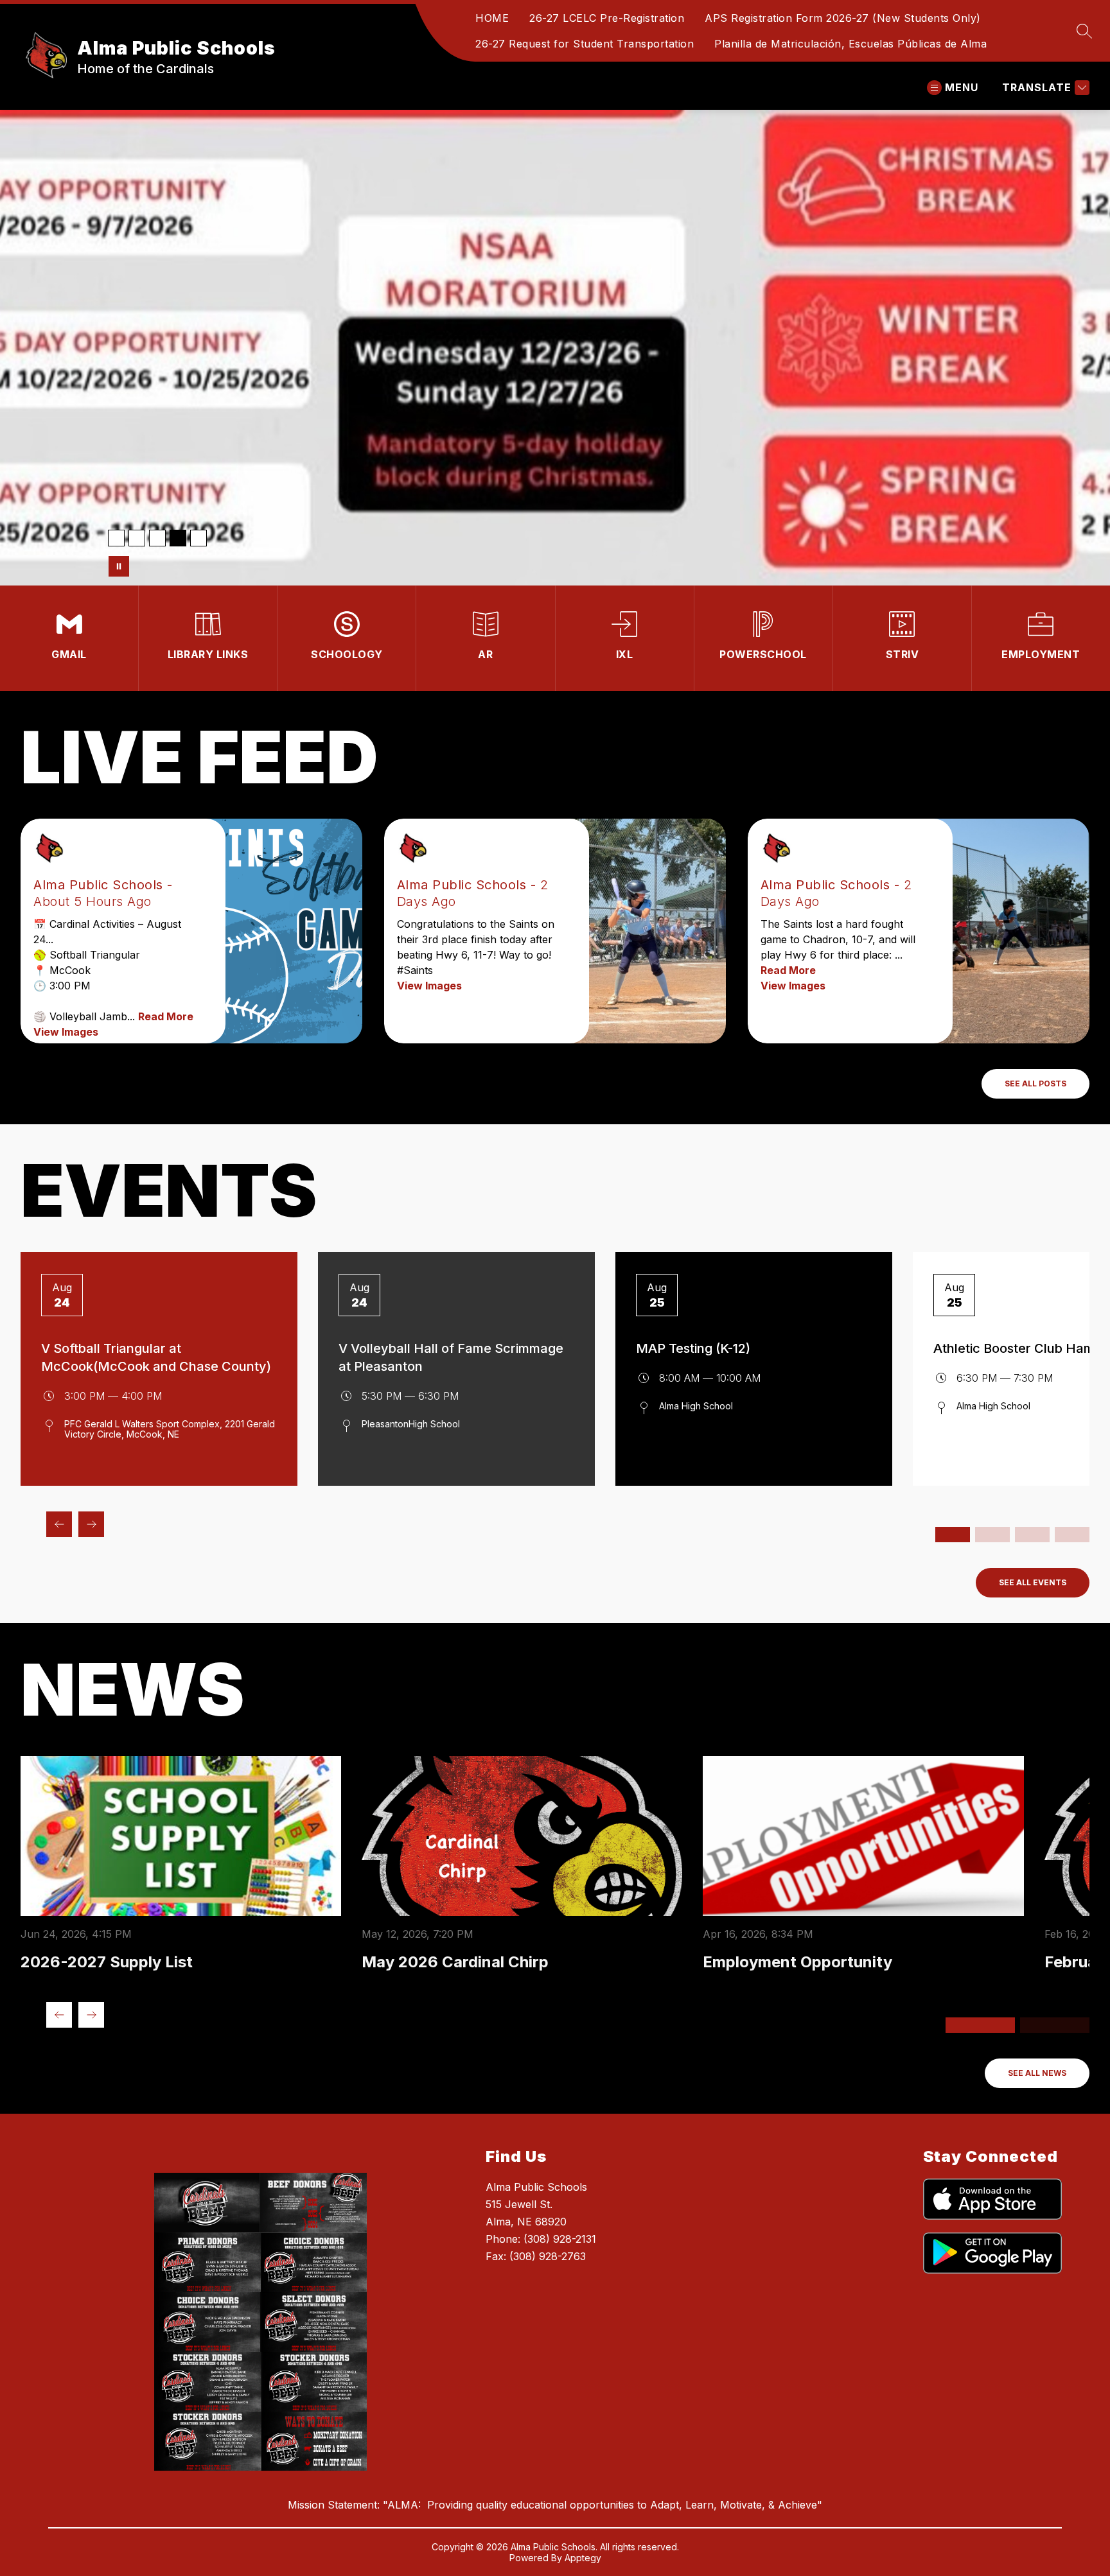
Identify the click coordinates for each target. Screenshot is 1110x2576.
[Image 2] (137, 538)
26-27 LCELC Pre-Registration (607, 18)
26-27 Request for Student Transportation (585, 44)
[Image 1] (116, 538)
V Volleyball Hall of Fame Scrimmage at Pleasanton (451, 1357)
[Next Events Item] (91, 1524)
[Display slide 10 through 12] (1072, 1535)
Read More (166, 1016)
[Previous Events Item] (59, 1524)
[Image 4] (178, 538)
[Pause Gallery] (119, 566)
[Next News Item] (91, 2015)
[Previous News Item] (59, 2015)
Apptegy (583, 2558)
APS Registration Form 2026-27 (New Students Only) (843, 18)
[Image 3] (157, 538)
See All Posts (1035, 1083)
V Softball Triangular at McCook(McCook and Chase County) (156, 1357)
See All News (1037, 2073)
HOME (492, 18)
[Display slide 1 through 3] (953, 1535)
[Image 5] (198, 538)
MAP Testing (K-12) (693, 1348)
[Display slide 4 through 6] (992, 1535)
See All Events (1033, 1582)
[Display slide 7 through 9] (1032, 1535)
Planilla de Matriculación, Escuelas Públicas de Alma (850, 44)
